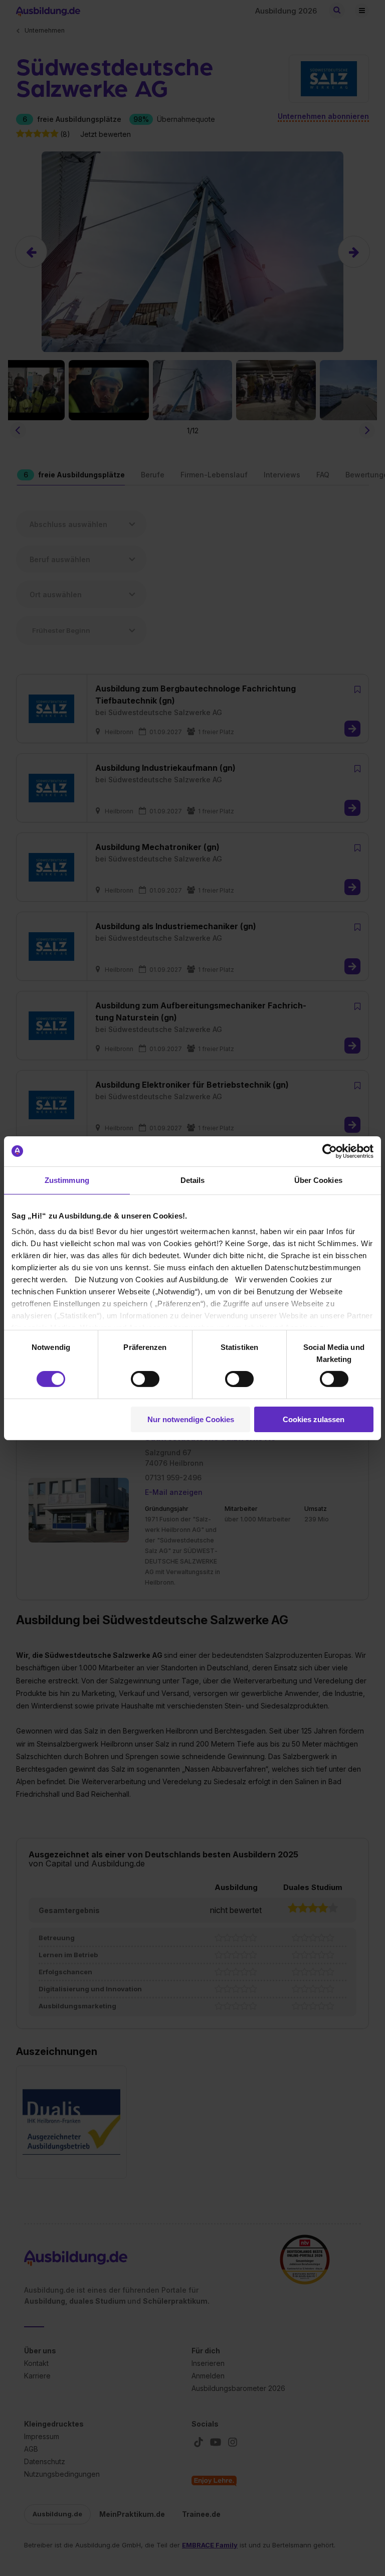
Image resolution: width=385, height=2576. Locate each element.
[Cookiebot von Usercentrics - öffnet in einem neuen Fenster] (330, 1151)
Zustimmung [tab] (67, 1180)
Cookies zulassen (314, 1419)
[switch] (145, 1379)
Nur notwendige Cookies (191, 1419)
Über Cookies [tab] (318, 1180)
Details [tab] (193, 1180)
